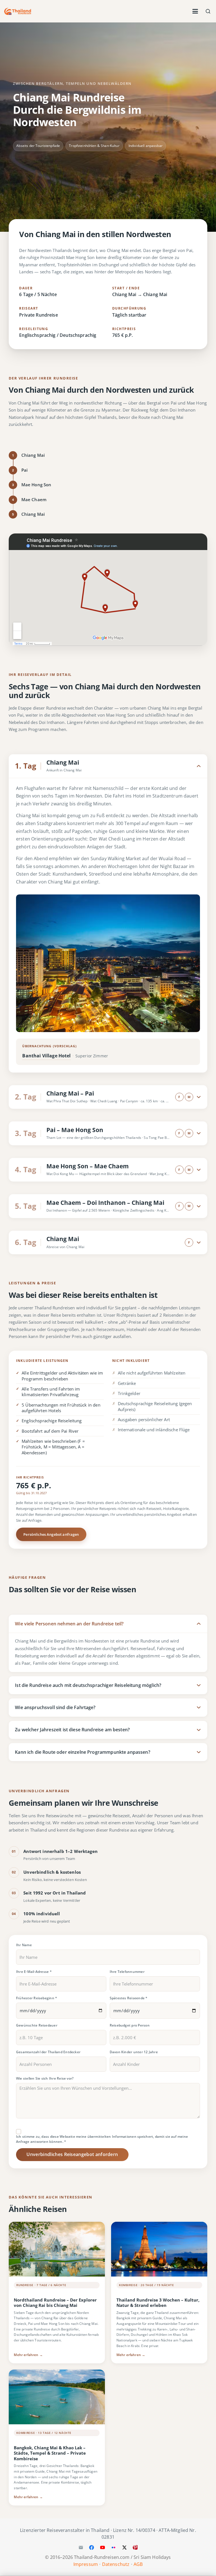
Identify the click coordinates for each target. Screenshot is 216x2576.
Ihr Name (24, 1945)
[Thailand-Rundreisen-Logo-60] (18, 11)
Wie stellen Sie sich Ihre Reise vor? (45, 2078)
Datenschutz (116, 2564)
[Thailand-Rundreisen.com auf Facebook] (92, 2547)
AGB (138, 2564)
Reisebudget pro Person (130, 2025)
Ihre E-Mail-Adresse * (34, 1971)
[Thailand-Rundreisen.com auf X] (124, 2547)
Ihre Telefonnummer (127, 1971)
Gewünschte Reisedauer (37, 2025)
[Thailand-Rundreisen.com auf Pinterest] (135, 2547)
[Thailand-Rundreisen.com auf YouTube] (103, 2547)
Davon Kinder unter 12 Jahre (134, 2052)
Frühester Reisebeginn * (37, 1998)
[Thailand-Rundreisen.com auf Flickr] (113, 2547)
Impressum (86, 2564)
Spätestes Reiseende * (129, 1998)
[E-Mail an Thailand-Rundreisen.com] (81, 2547)
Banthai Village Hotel (46, 1056)
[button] (195, 11)
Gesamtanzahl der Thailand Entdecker (48, 2052)
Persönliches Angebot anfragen (51, 1535)
